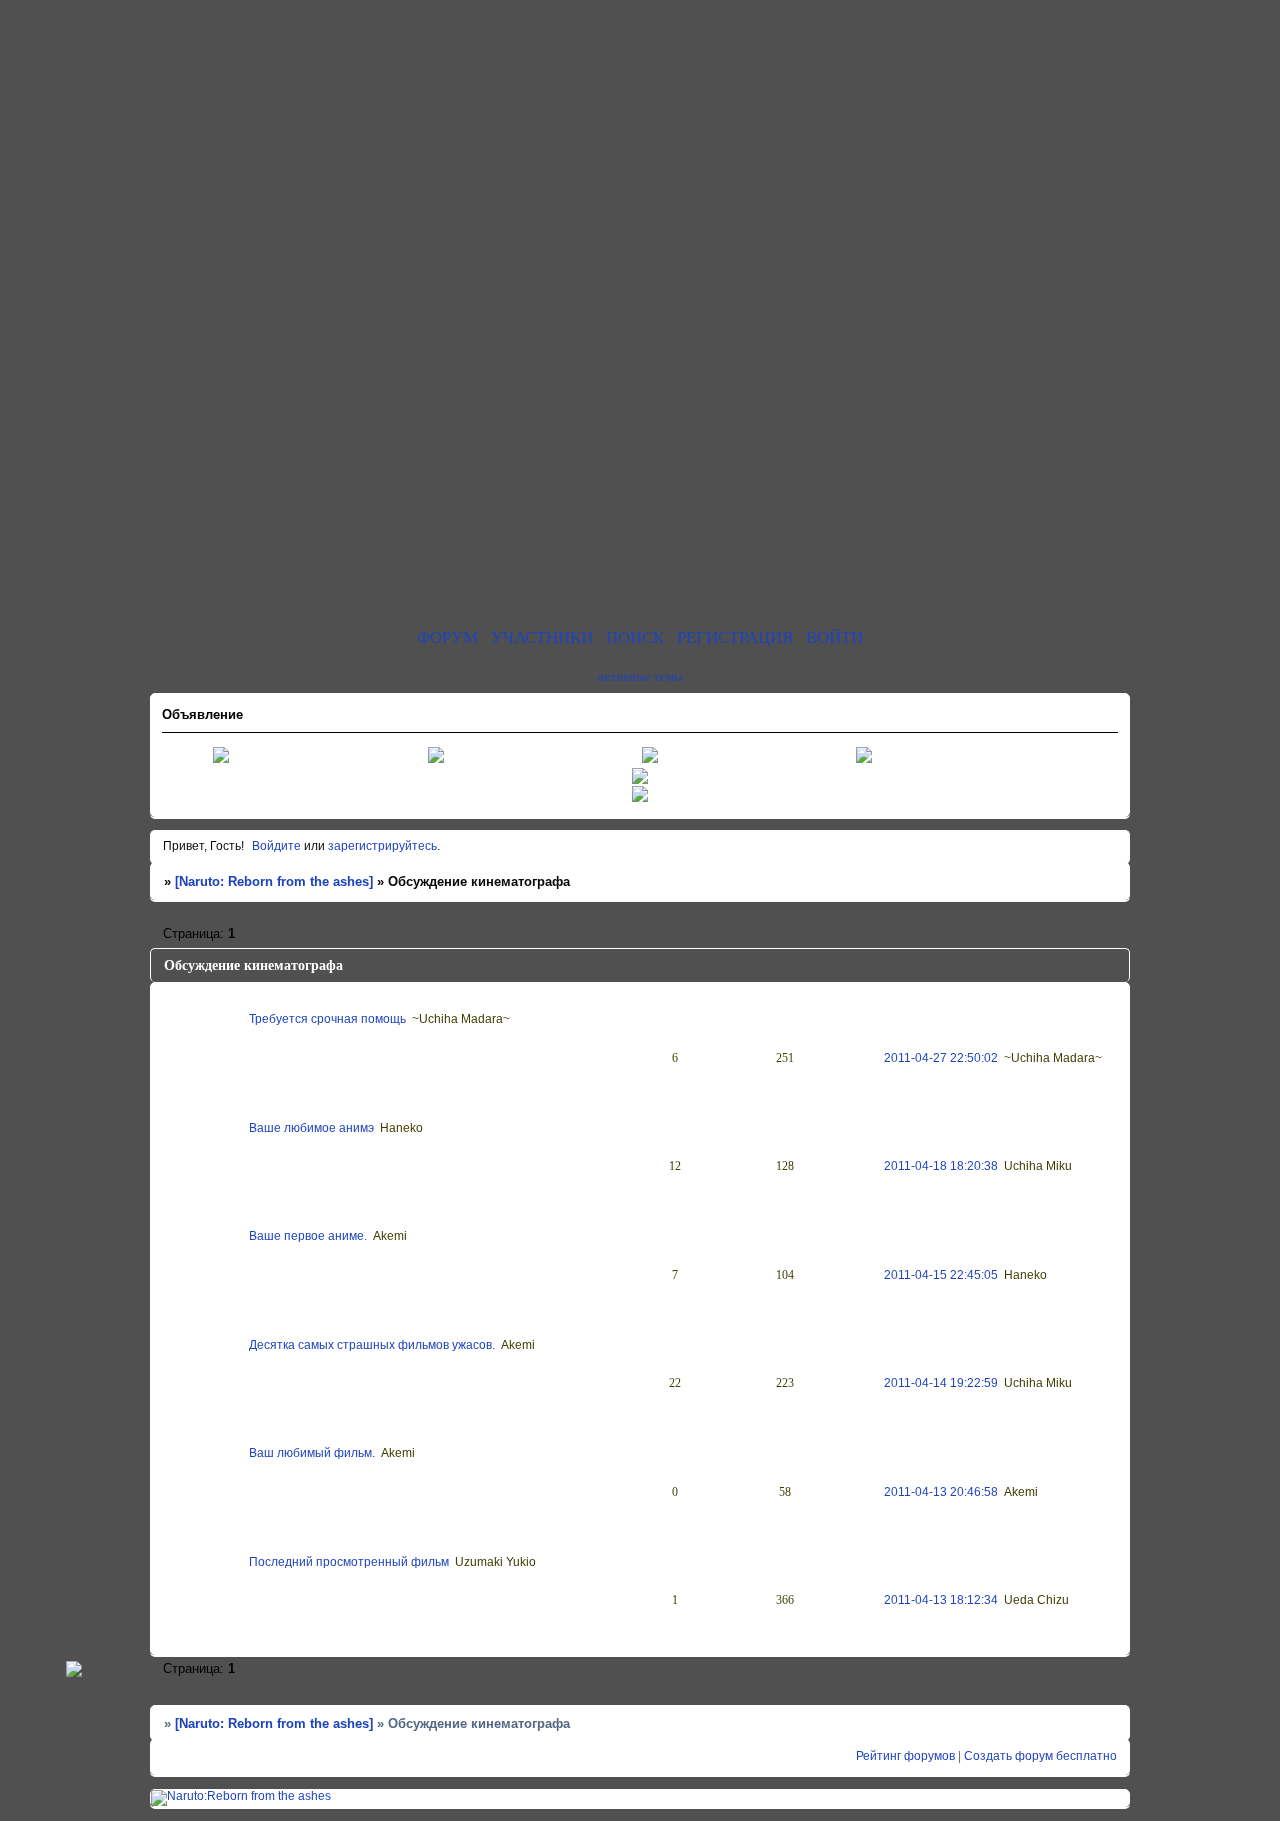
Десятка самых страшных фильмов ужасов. (372, 1345)
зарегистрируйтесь (382, 846)
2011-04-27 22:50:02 (941, 1058)
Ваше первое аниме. (308, 1236)
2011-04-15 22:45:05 (941, 1275)
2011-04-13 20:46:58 (941, 1492)
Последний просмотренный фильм (349, 1562)
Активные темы (640, 676)
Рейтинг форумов (905, 1756)
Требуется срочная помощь (327, 1019)
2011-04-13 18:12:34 (941, 1600)
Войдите (276, 846)
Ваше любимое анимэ (311, 1128)
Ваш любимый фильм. (312, 1453)
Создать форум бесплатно (1040, 1756)
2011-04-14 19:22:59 (941, 1383)
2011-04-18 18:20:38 (941, 1166)
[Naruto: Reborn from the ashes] (274, 882)
